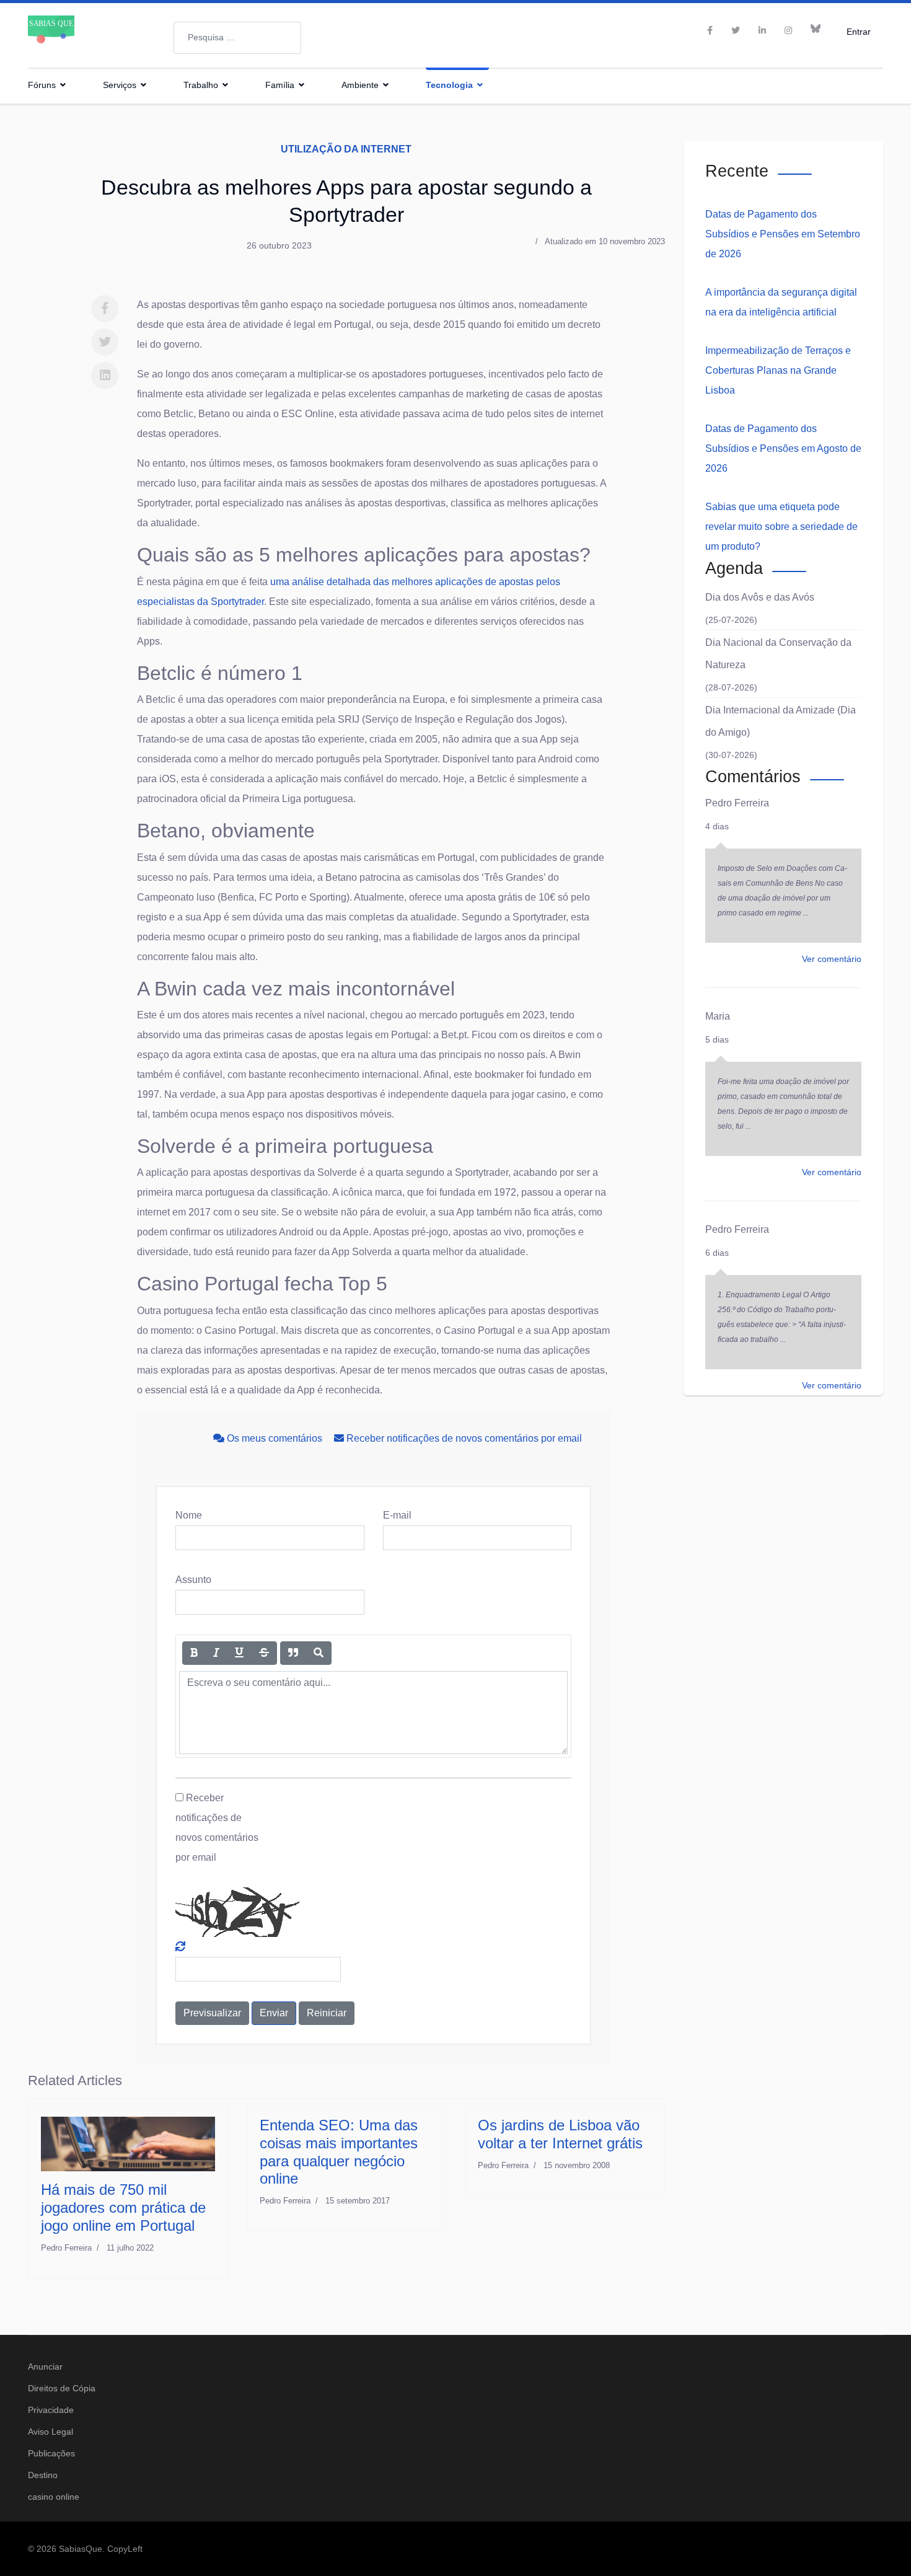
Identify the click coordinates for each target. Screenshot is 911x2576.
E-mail (397, 1515)
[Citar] (293, 1653)
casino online (54, 2497)
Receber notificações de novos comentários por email (463, 1438)
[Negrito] (194, 1653)
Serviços (120, 85)
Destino (43, 2475)
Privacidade (51, 2410)
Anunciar (45, 2366)
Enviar (274, 2013)
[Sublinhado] (239, 1653)
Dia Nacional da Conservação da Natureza (778, 654)
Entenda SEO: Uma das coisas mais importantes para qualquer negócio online (339, 2152)
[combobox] (237, 38)
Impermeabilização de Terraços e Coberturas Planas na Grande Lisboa (778, 370)
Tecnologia (449, 85)
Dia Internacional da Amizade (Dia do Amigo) (781, 721)
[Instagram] (788, 30)
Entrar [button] (859, 31)
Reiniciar (327, 2013)
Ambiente (360, 85)
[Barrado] (264, 1653)
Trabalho (201, 85)
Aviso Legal (51, 2432)
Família (280, 85)
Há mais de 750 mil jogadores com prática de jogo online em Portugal (123, 2208)
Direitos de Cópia (62, 2388)
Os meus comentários (275, 1438)
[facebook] (710, 30)
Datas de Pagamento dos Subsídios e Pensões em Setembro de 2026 (783, 234)
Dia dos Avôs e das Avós (760, 597)
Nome (189, 1515)
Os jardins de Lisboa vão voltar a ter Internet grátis (560, 2134)
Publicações (51, 2453)
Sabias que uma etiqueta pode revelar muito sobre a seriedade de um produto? (781, 527)
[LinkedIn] (762, 30)
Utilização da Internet (346, 149)
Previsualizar (212, 2013)
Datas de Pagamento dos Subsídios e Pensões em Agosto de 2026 (783, 448)
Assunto (193, 1580)
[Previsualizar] (319, 1653)
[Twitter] (105, 342)
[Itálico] (216, 1653)
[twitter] (736, 30)
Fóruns (42, 85)
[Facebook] (105, 309)
